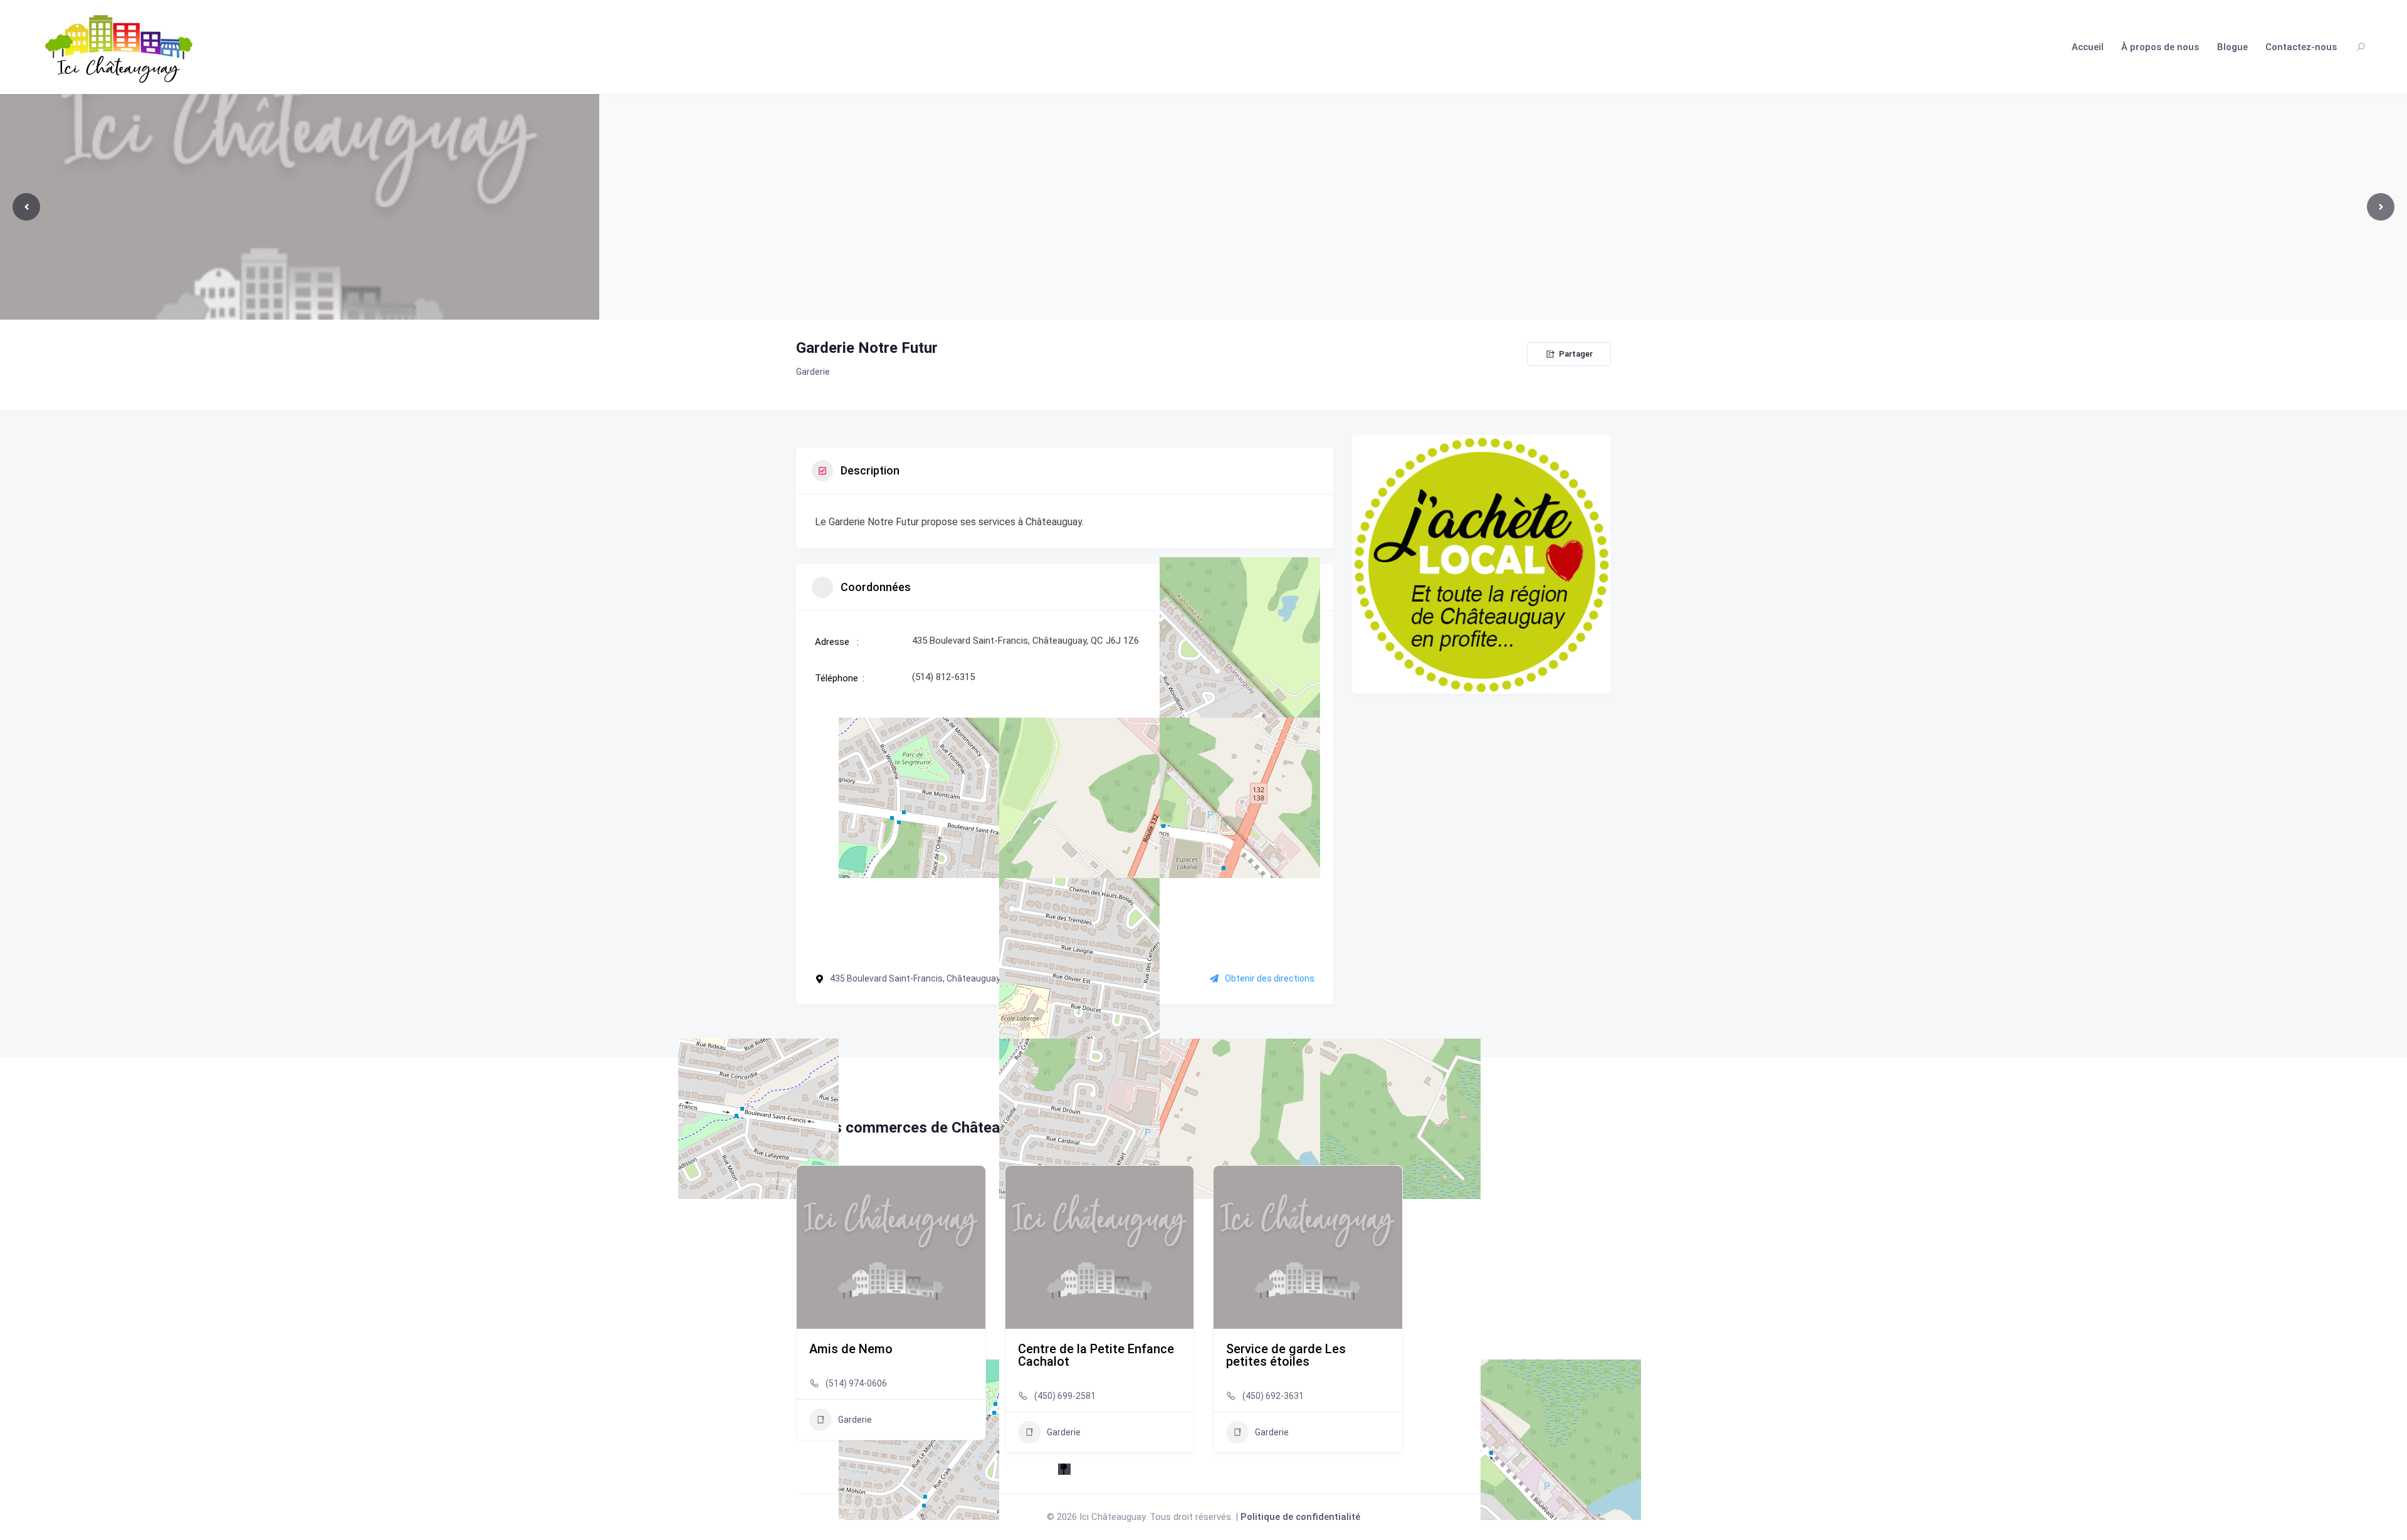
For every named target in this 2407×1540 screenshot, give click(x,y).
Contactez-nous (2301, 47)
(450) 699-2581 (1065, 1396)
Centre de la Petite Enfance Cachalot (1096, 1355)
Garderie (813, 372)
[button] (805, 1314)
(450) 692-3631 (1273, 1396)
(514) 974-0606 (856, 1383)
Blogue (2232, 47)
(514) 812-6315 (943, 677)
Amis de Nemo (851, 1349)
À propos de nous (2160, 47)
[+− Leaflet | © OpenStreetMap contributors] (1065, 828)
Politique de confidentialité (1300, 1517)
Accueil (2088, 47)
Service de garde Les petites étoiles (1286, 1355)
